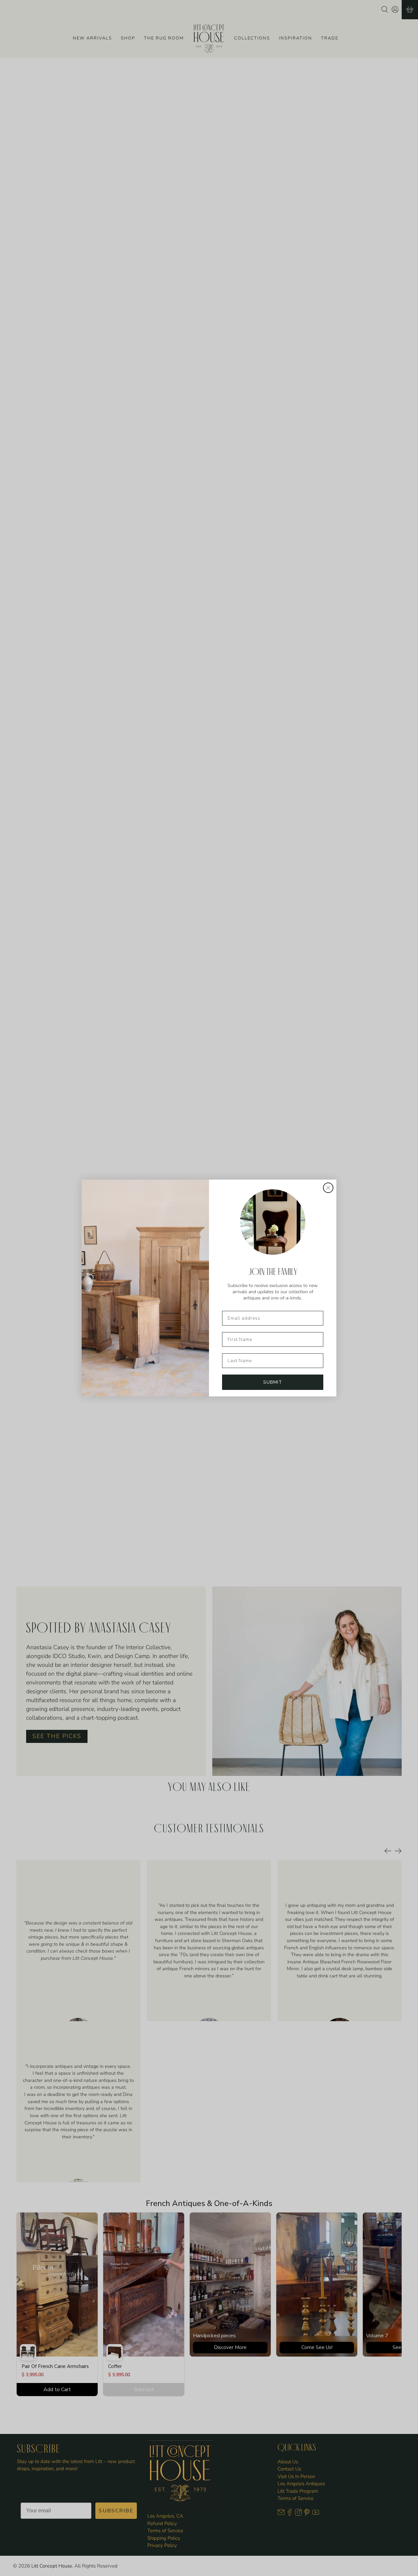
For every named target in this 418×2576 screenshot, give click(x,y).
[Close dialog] (328, 1188)
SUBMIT (273, 1382)
